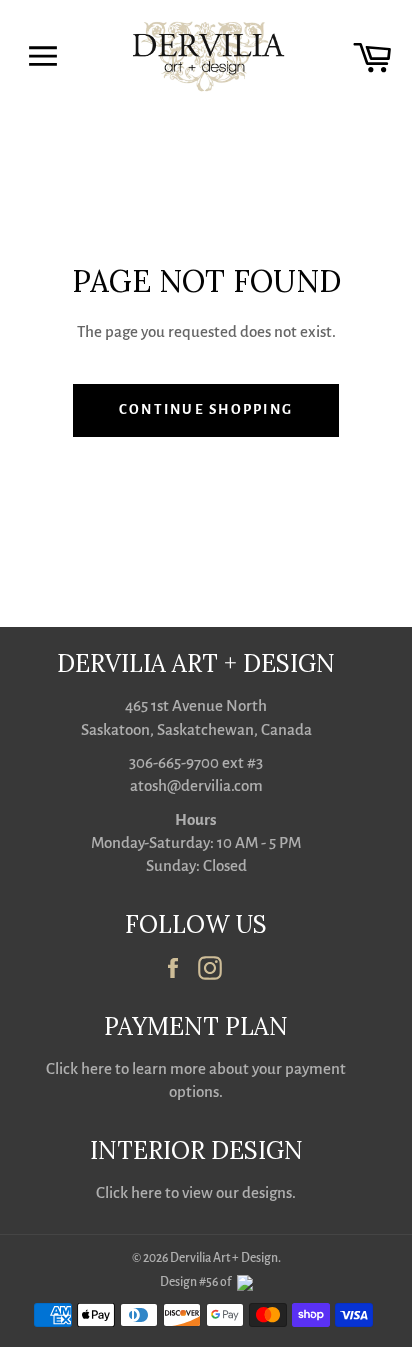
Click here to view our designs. (196, 1192)
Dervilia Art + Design (224, 1258)
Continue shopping (206, 409)
